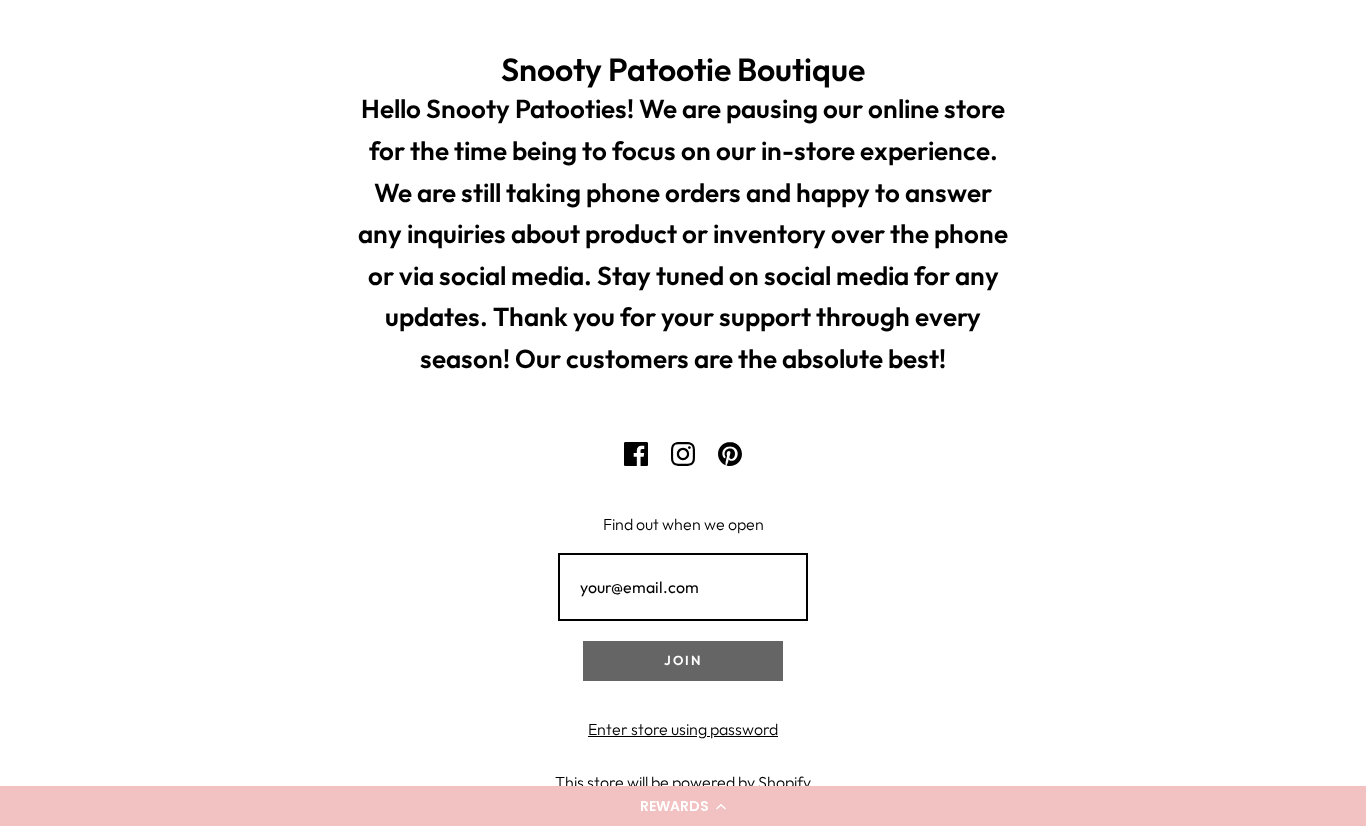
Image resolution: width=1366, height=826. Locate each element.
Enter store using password (683, 729)
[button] (683, 806)
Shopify (784, 782)
